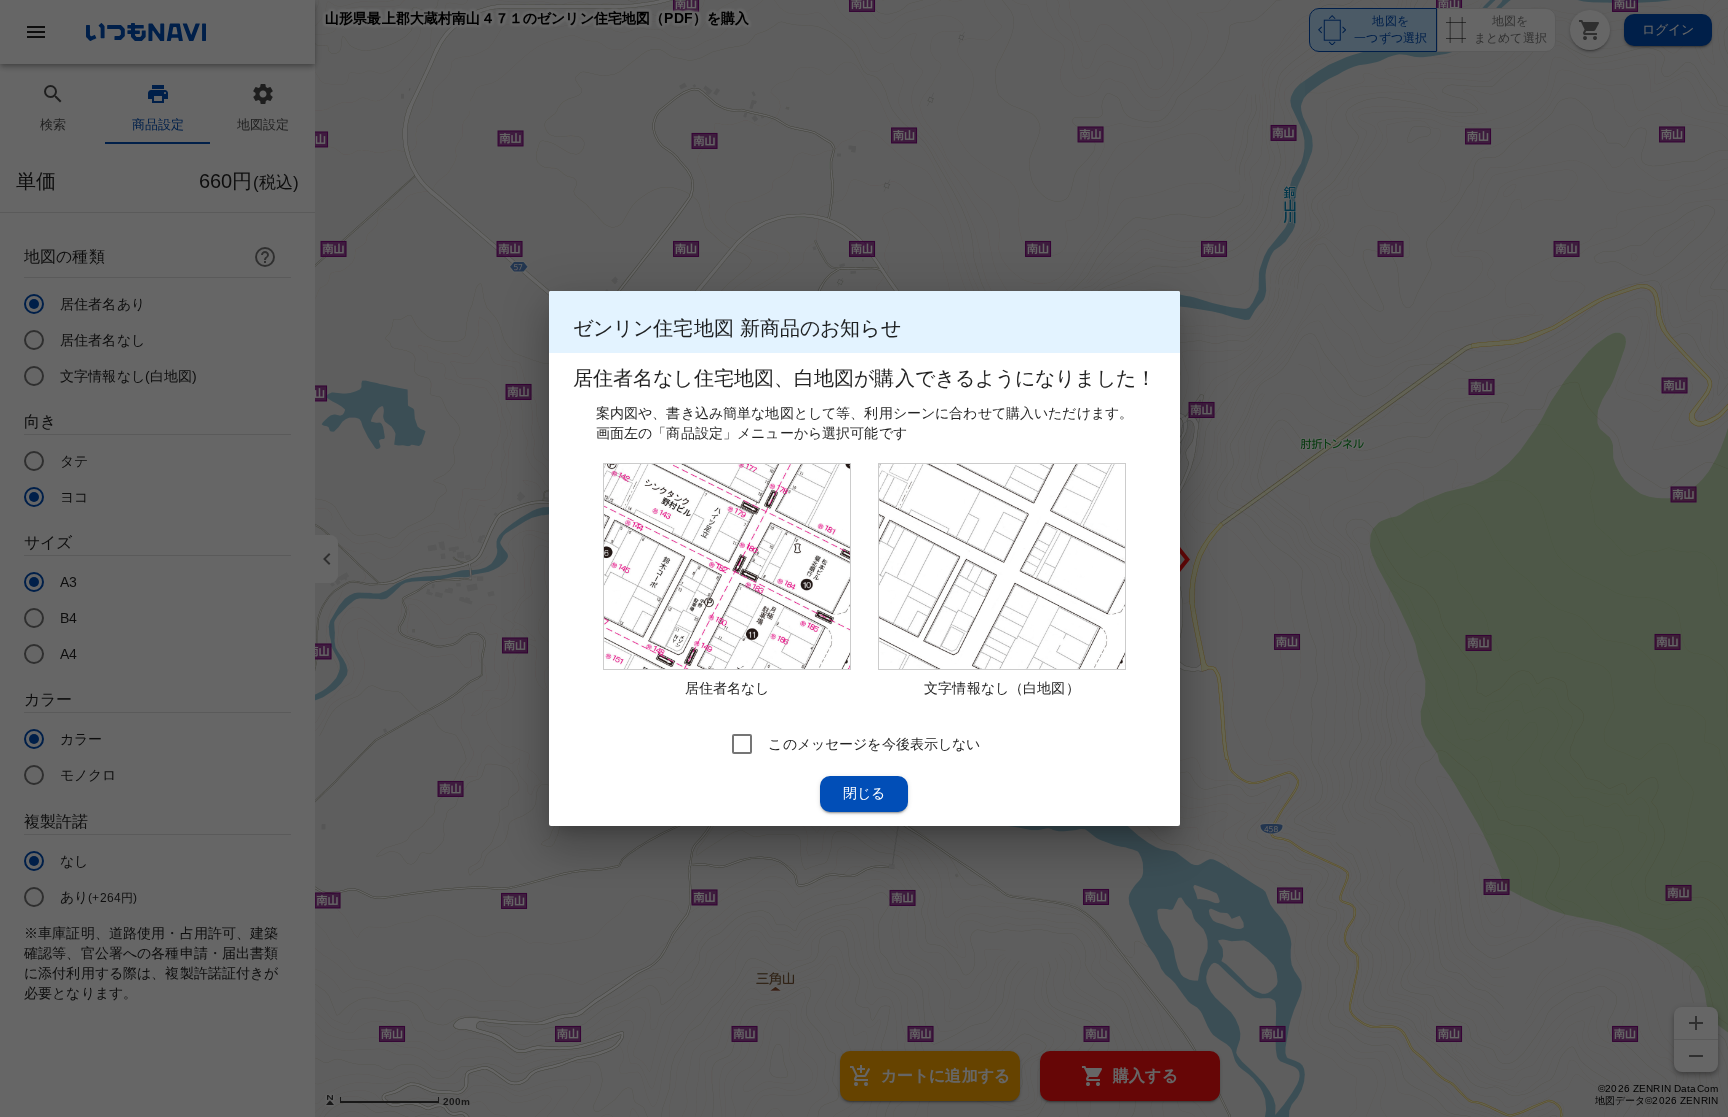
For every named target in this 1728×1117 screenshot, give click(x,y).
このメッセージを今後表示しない (874, 744)
